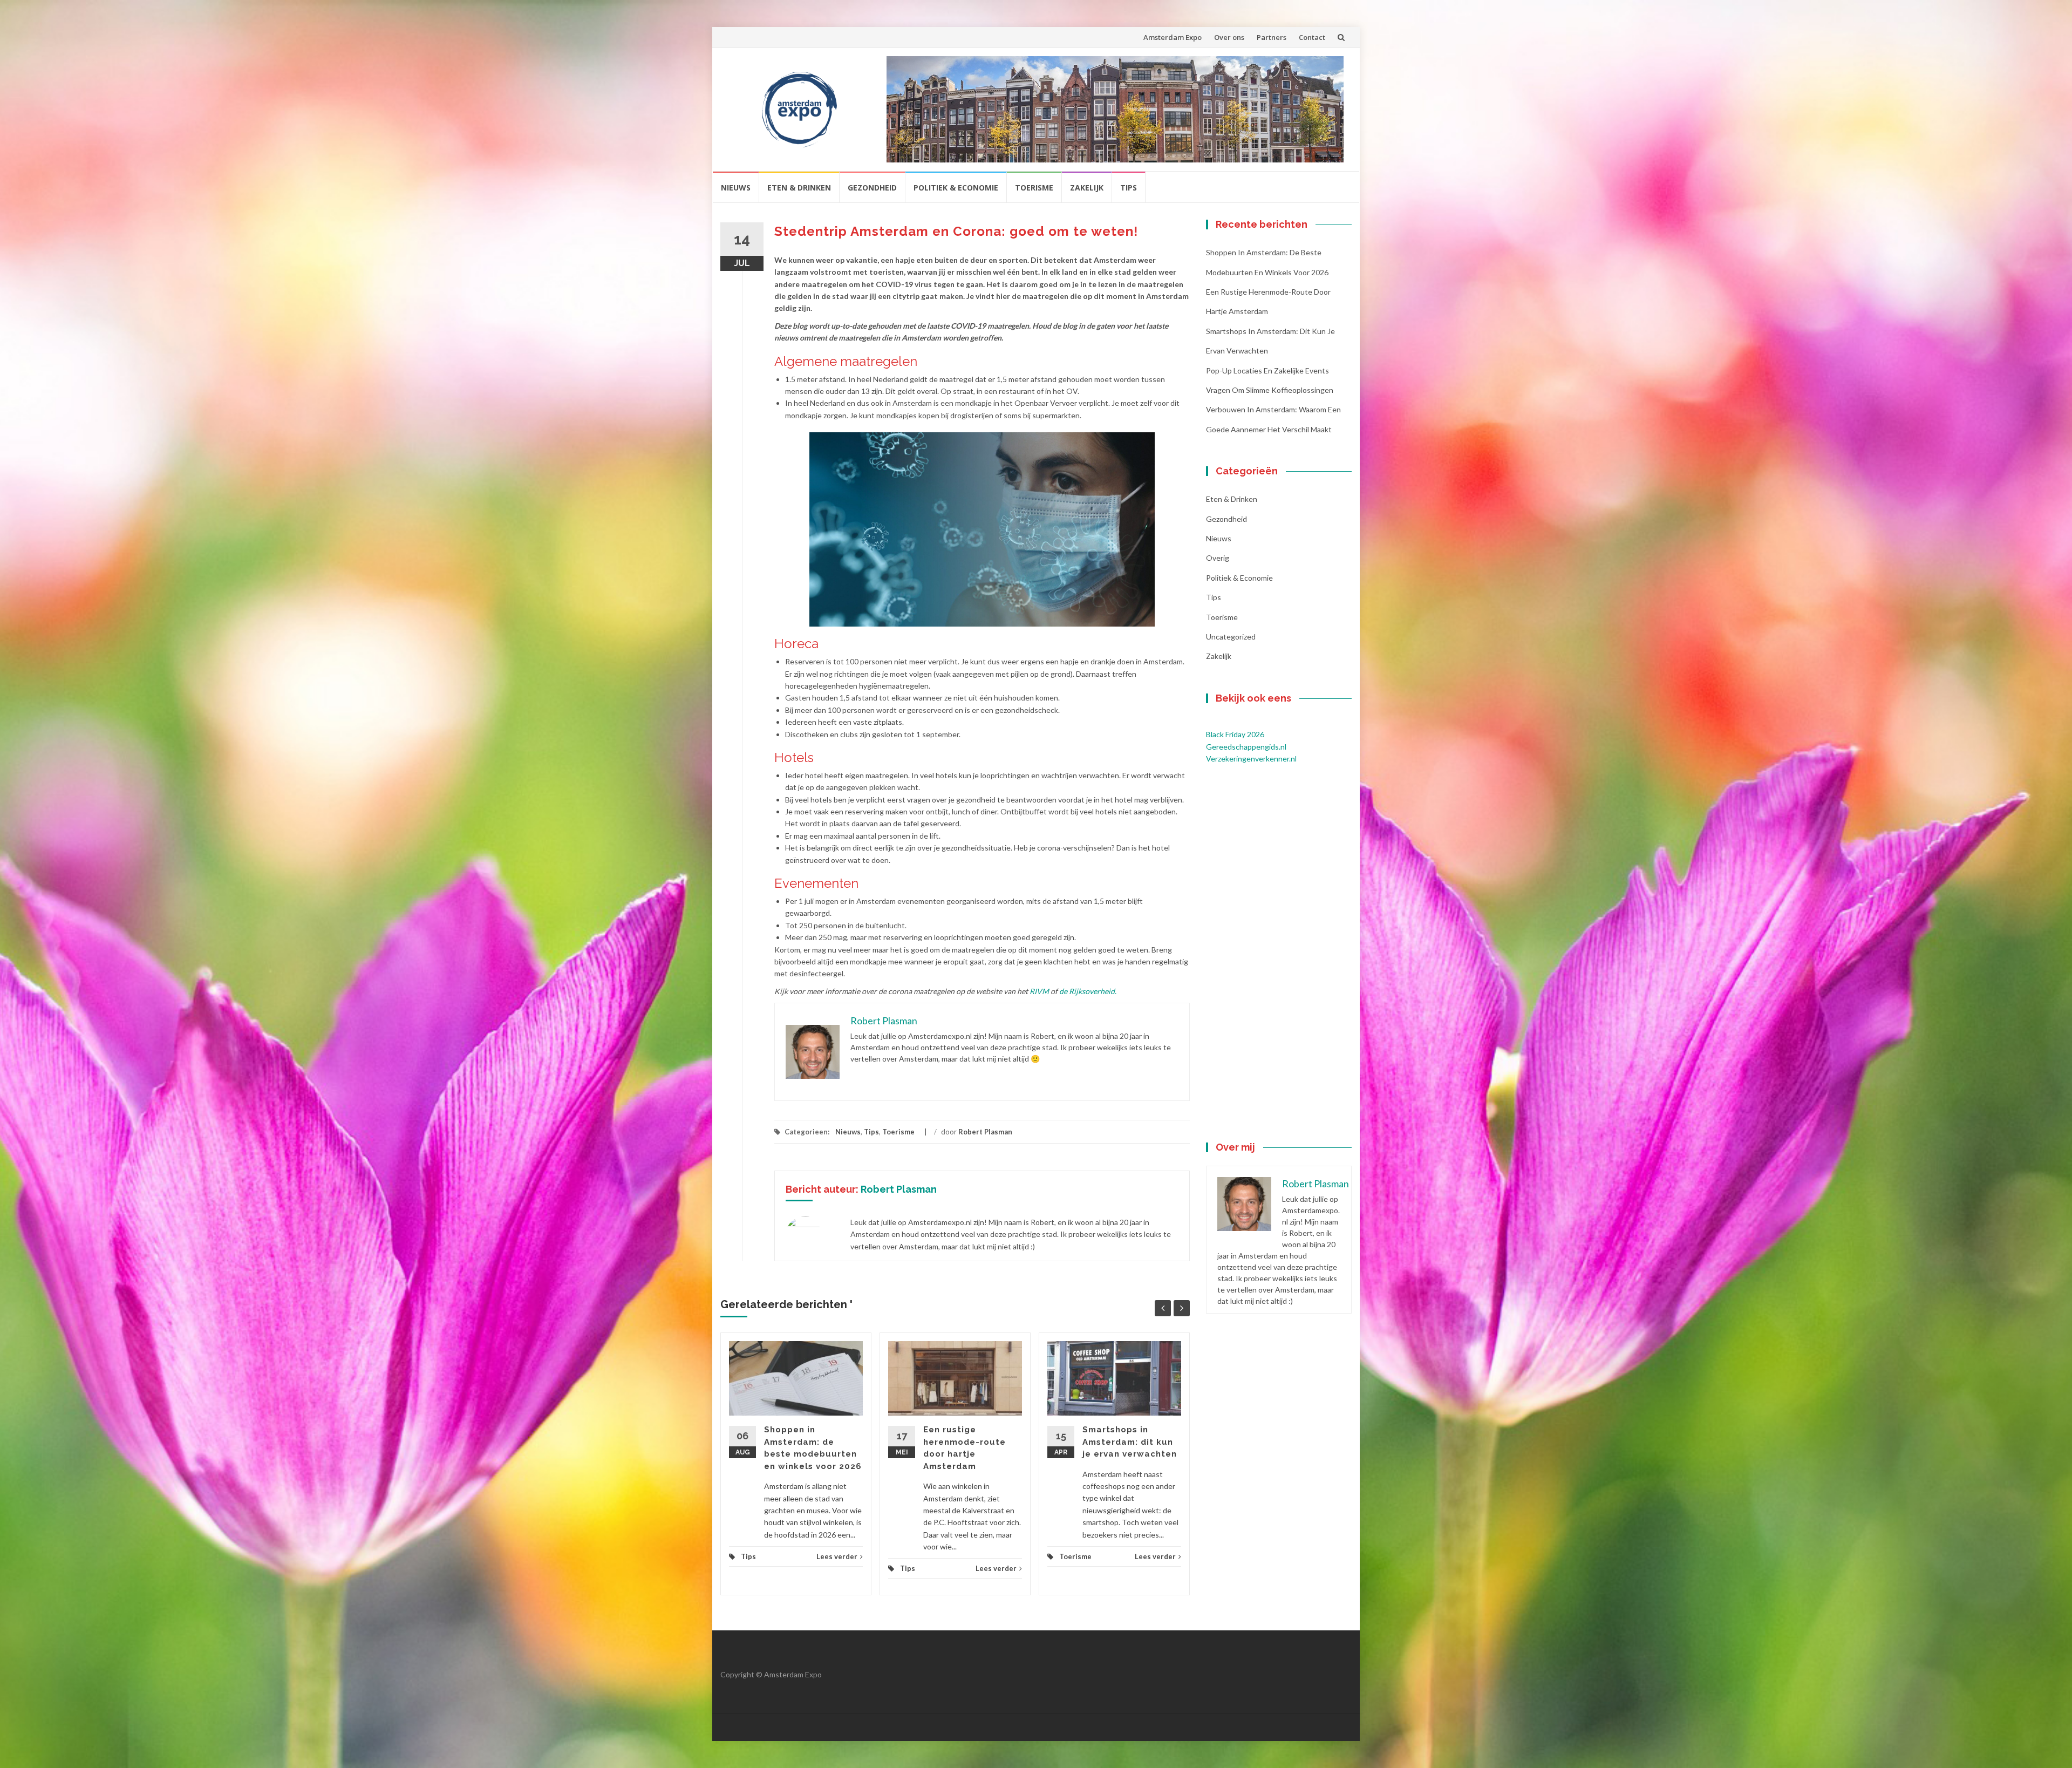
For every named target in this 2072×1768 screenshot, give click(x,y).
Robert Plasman (985, 1132)
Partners (1272, 37)
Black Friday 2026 (1235, 734)
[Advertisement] (1279, 954)
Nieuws (736, 188)
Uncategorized (1231, 637)
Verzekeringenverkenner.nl (1251, 759)
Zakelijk (1087, 188)
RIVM (1039, 991)
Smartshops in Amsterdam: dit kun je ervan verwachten (1130, 1442)
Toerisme (1034, 188)
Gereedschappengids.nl (1246, 747)
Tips (1129, 188)
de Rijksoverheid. (1089, 991)
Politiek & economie (956, 188)
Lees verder (837, 1556)
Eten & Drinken (799, 188)
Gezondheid (872, 188)
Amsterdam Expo (1173, 37)
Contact (1312, 37)
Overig (1218, 558)
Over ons (1229, 37)
